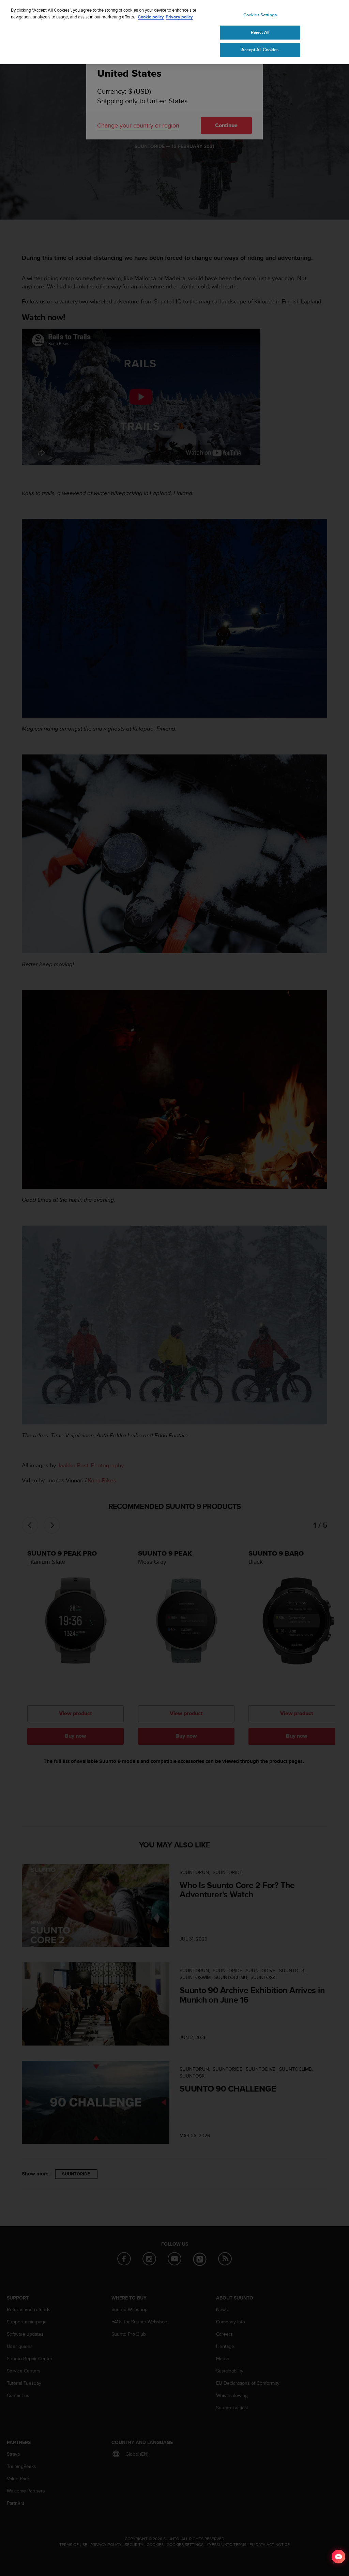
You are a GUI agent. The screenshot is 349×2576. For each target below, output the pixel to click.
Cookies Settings (260, 15)
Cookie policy (151, 17)
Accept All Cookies (260, 50)
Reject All (260, 32)
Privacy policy (179, 17)
